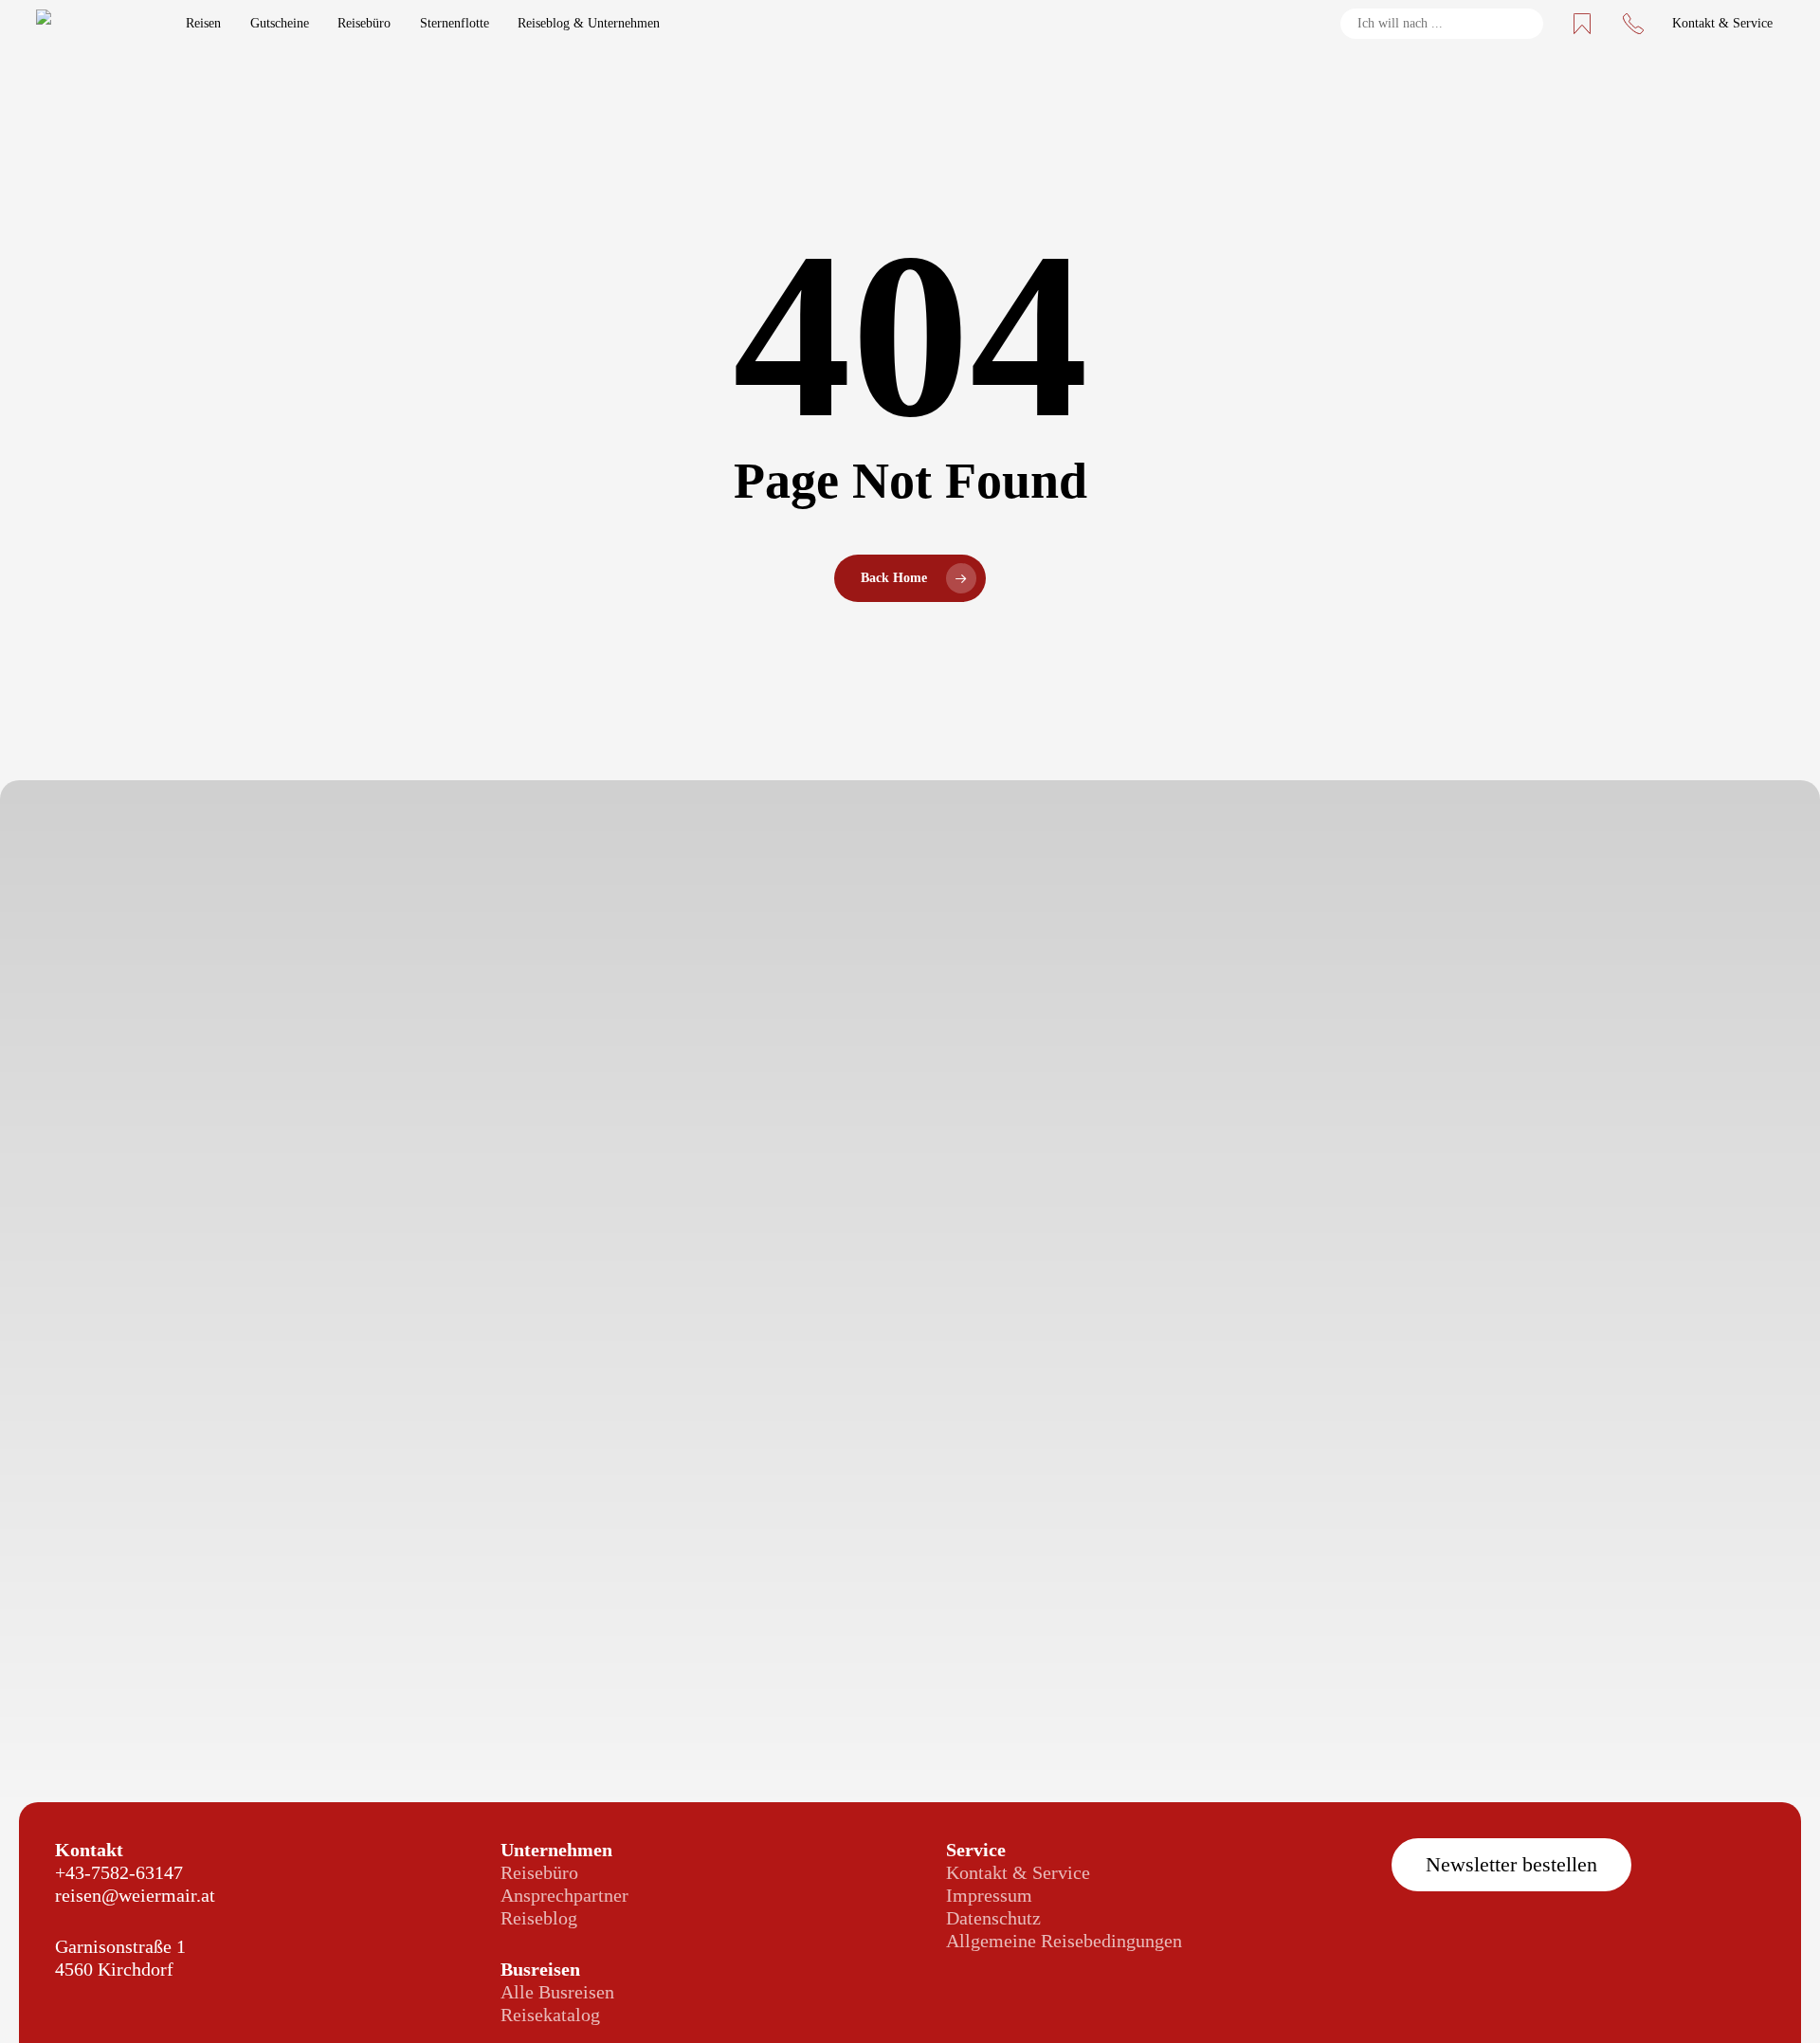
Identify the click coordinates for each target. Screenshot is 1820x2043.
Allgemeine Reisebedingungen (1064, 1941)
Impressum (989, 1895)
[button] (1511, 1865)
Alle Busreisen (557, 1992)
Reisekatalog (550, 2015)
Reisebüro (539, 1872)
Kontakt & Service (1018, 1872)
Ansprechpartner (564, 1895)
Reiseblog (539, 1918)
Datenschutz (993, 1918)
